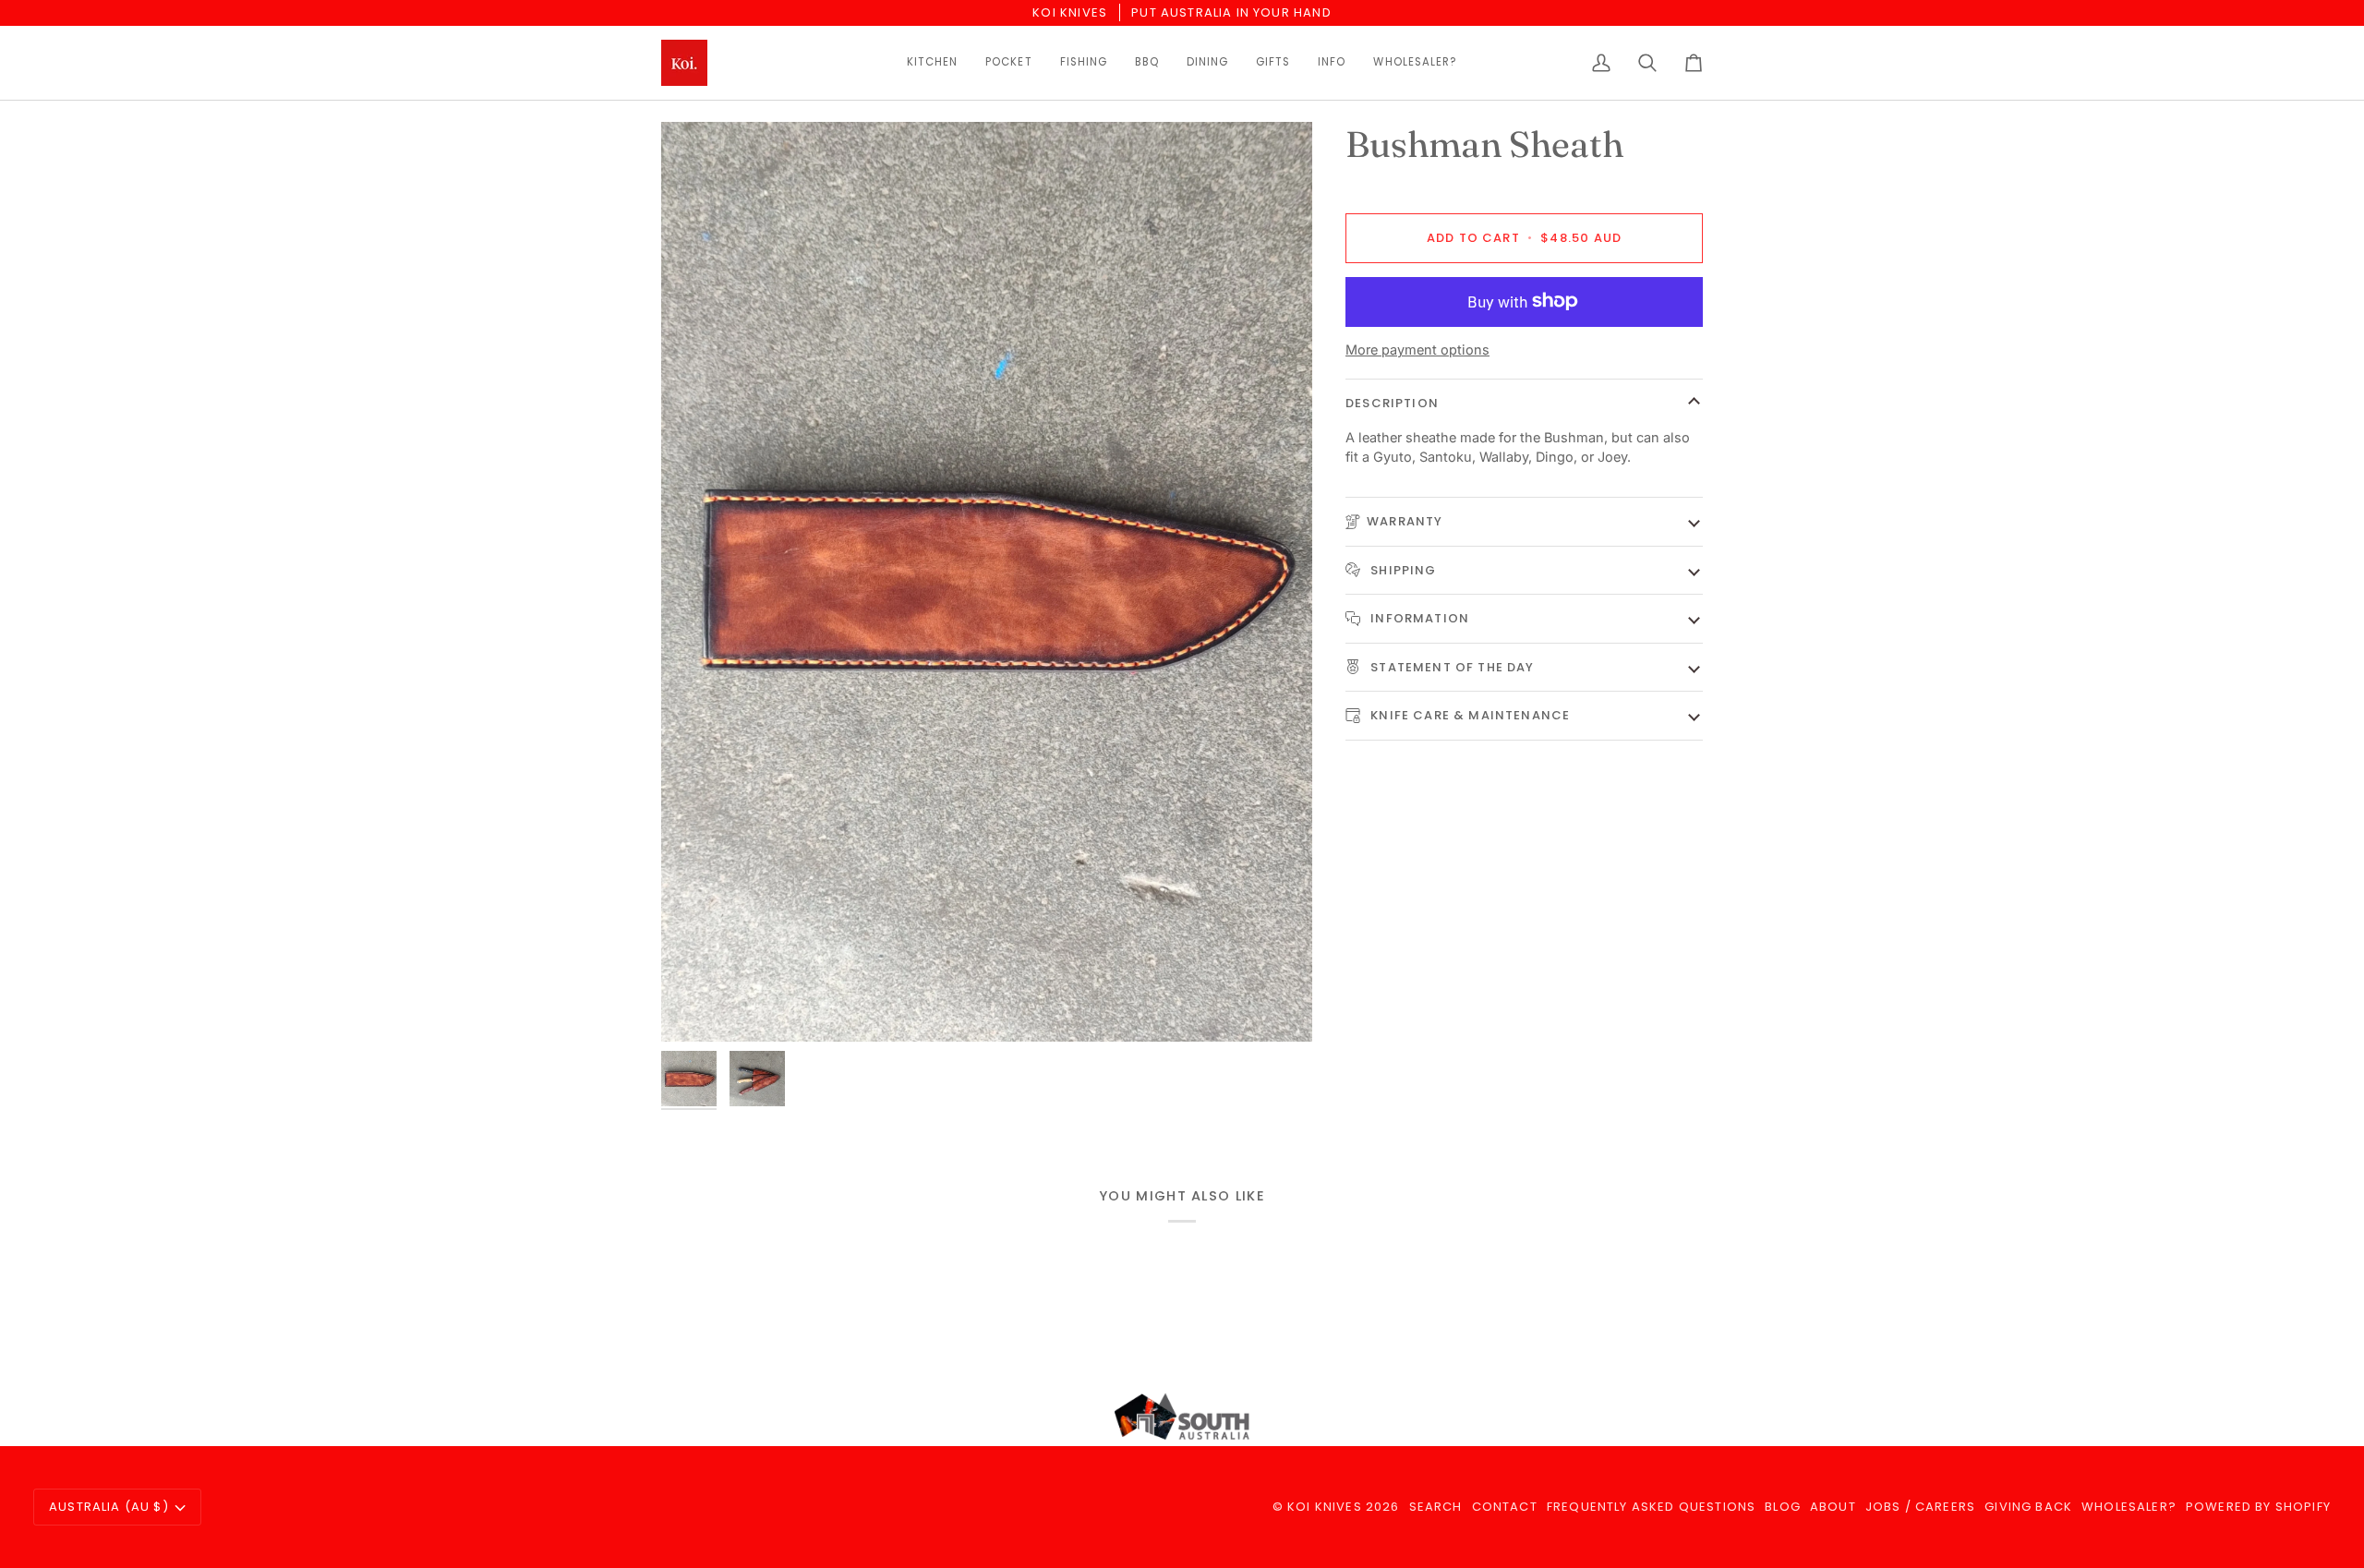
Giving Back (2028, 1507)
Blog (1783, 1507)
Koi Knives (1325, 1507)
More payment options (1417, 350)
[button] (932, 63)
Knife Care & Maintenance (1468, 715)
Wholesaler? (2129, 1507)
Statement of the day (1451, 666)
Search (1436, 1507)
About (1833, 1507)
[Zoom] (696, 1007)
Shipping (1402, 569)
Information (1418, 618)
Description (1392, 403)
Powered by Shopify (2258, 1507)
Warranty (1405, 521)
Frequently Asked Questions (1651, 1507)
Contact (1505, 1507)
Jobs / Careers (1920, 1507)
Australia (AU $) (109, 1507)
